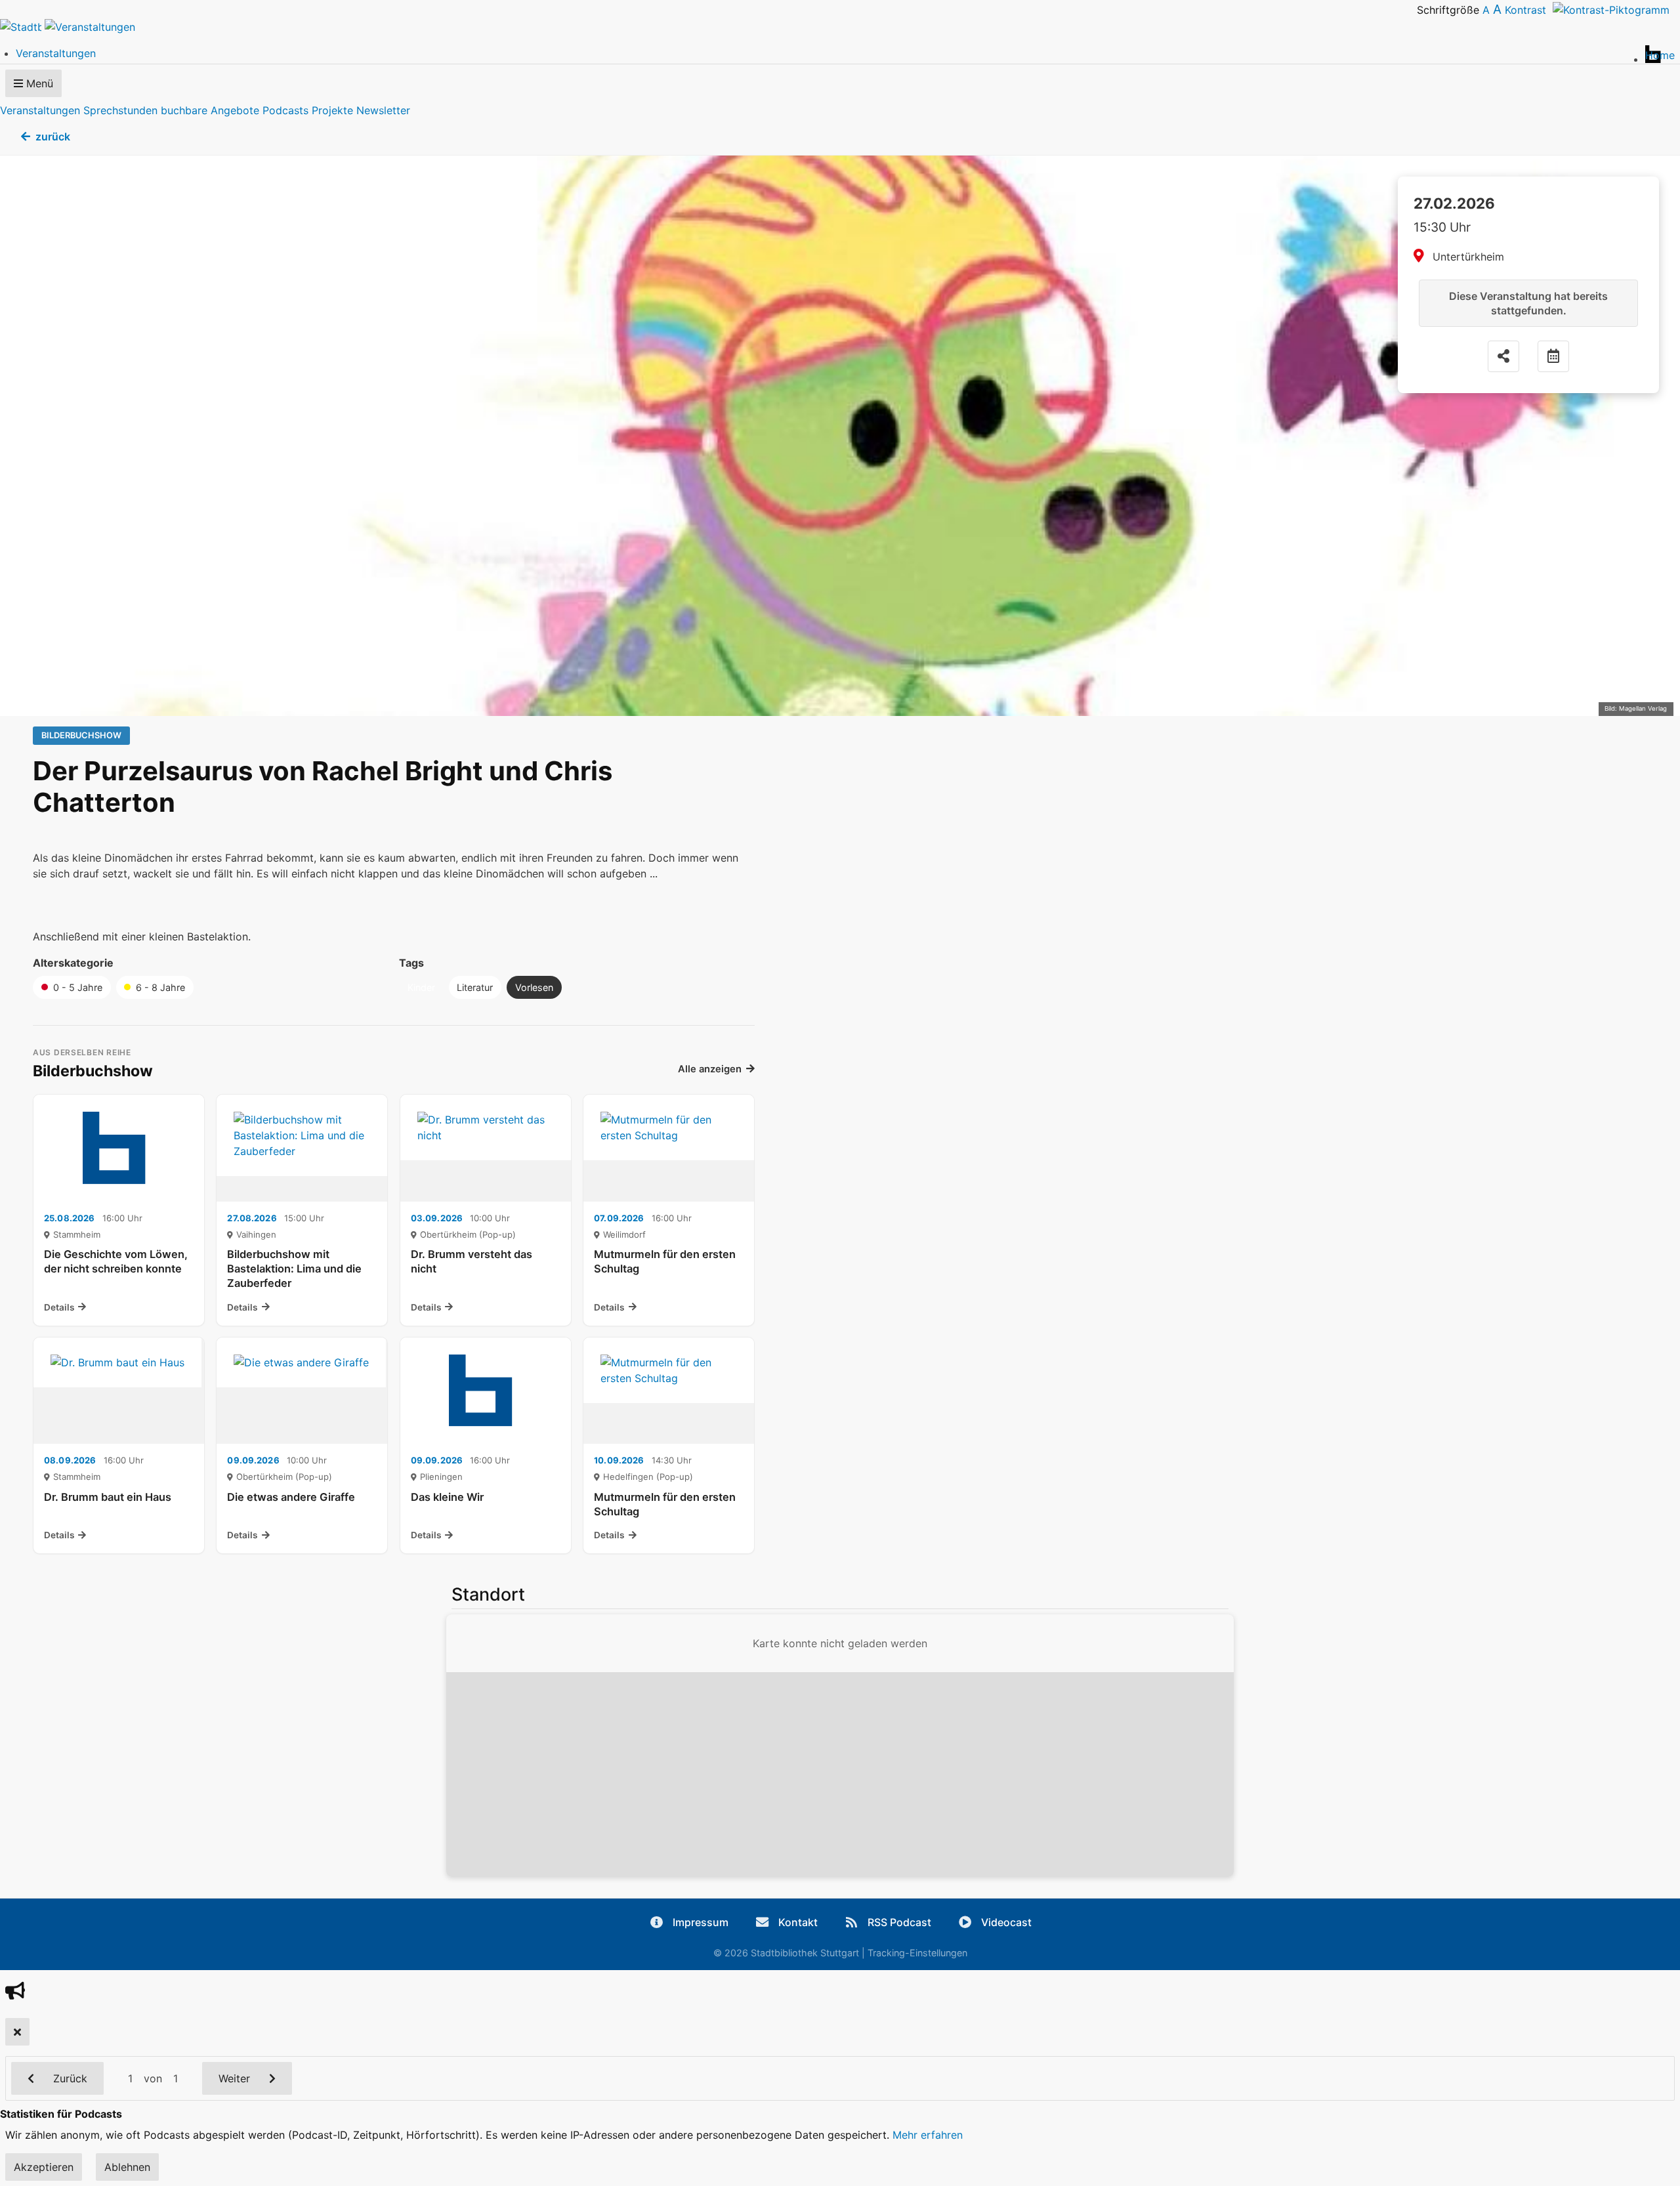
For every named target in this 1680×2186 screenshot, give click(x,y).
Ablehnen (127, 2167)
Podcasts (285, 110)
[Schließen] (17, 2032)
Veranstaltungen (40, 110)
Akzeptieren (44, 2167)
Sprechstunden (120, 110)
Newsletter (383, 110)
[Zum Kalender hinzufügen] (1553, 356)
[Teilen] (1503, 356)
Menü (38, 83)
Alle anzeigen (710, 1069)
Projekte (332, 110)
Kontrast (1529, 10)
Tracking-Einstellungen (917, 1953)
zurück (53, 137)
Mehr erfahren (928, 2135)
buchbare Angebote (210, 110)
